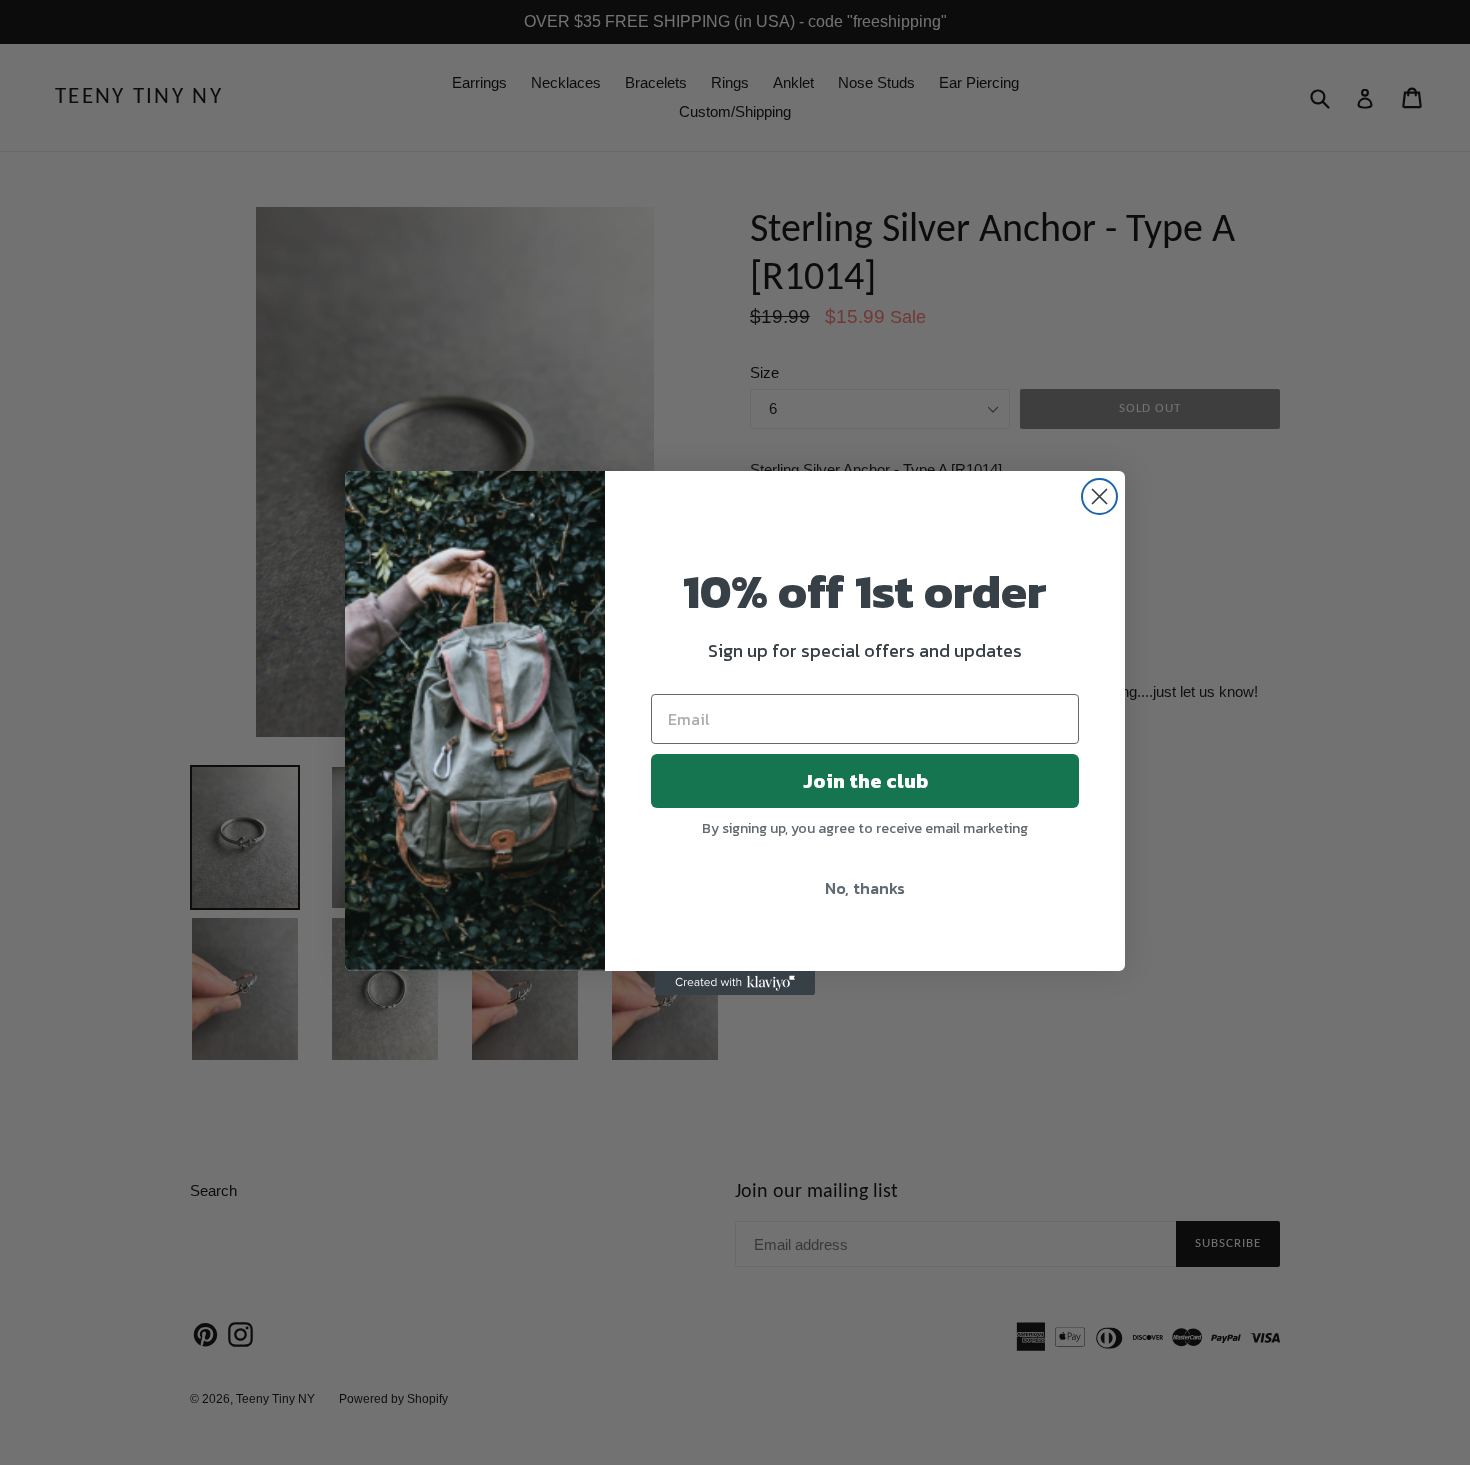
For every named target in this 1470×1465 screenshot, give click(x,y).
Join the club (865, 781)
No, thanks (865, 888)
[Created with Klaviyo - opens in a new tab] (735, 983)
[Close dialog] (1099, 496)
